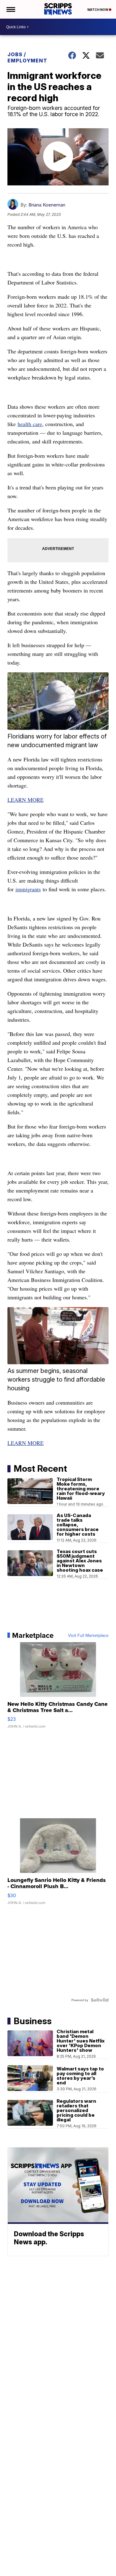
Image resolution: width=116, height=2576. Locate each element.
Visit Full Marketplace (88, 1635)
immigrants (28, 889)
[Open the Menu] (10, 9)
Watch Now (98, 10)
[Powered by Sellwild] (100, 2000)
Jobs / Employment (27, 57)
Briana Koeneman (47, 205)
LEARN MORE (26, 800)
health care (30, 424)
